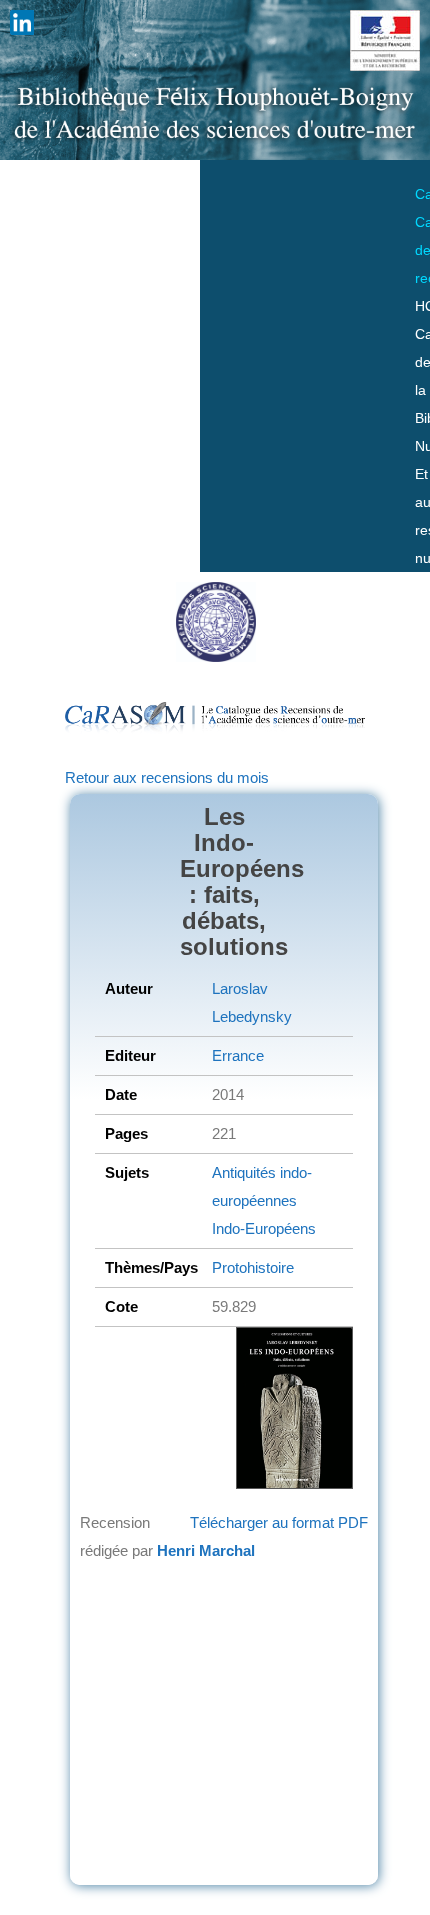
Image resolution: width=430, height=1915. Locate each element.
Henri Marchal (206, 1550)
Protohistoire (253, 1267)
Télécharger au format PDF (279, 1522)
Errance (238, 1055)
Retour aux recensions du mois (167, 777)
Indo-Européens (264, 1228)
